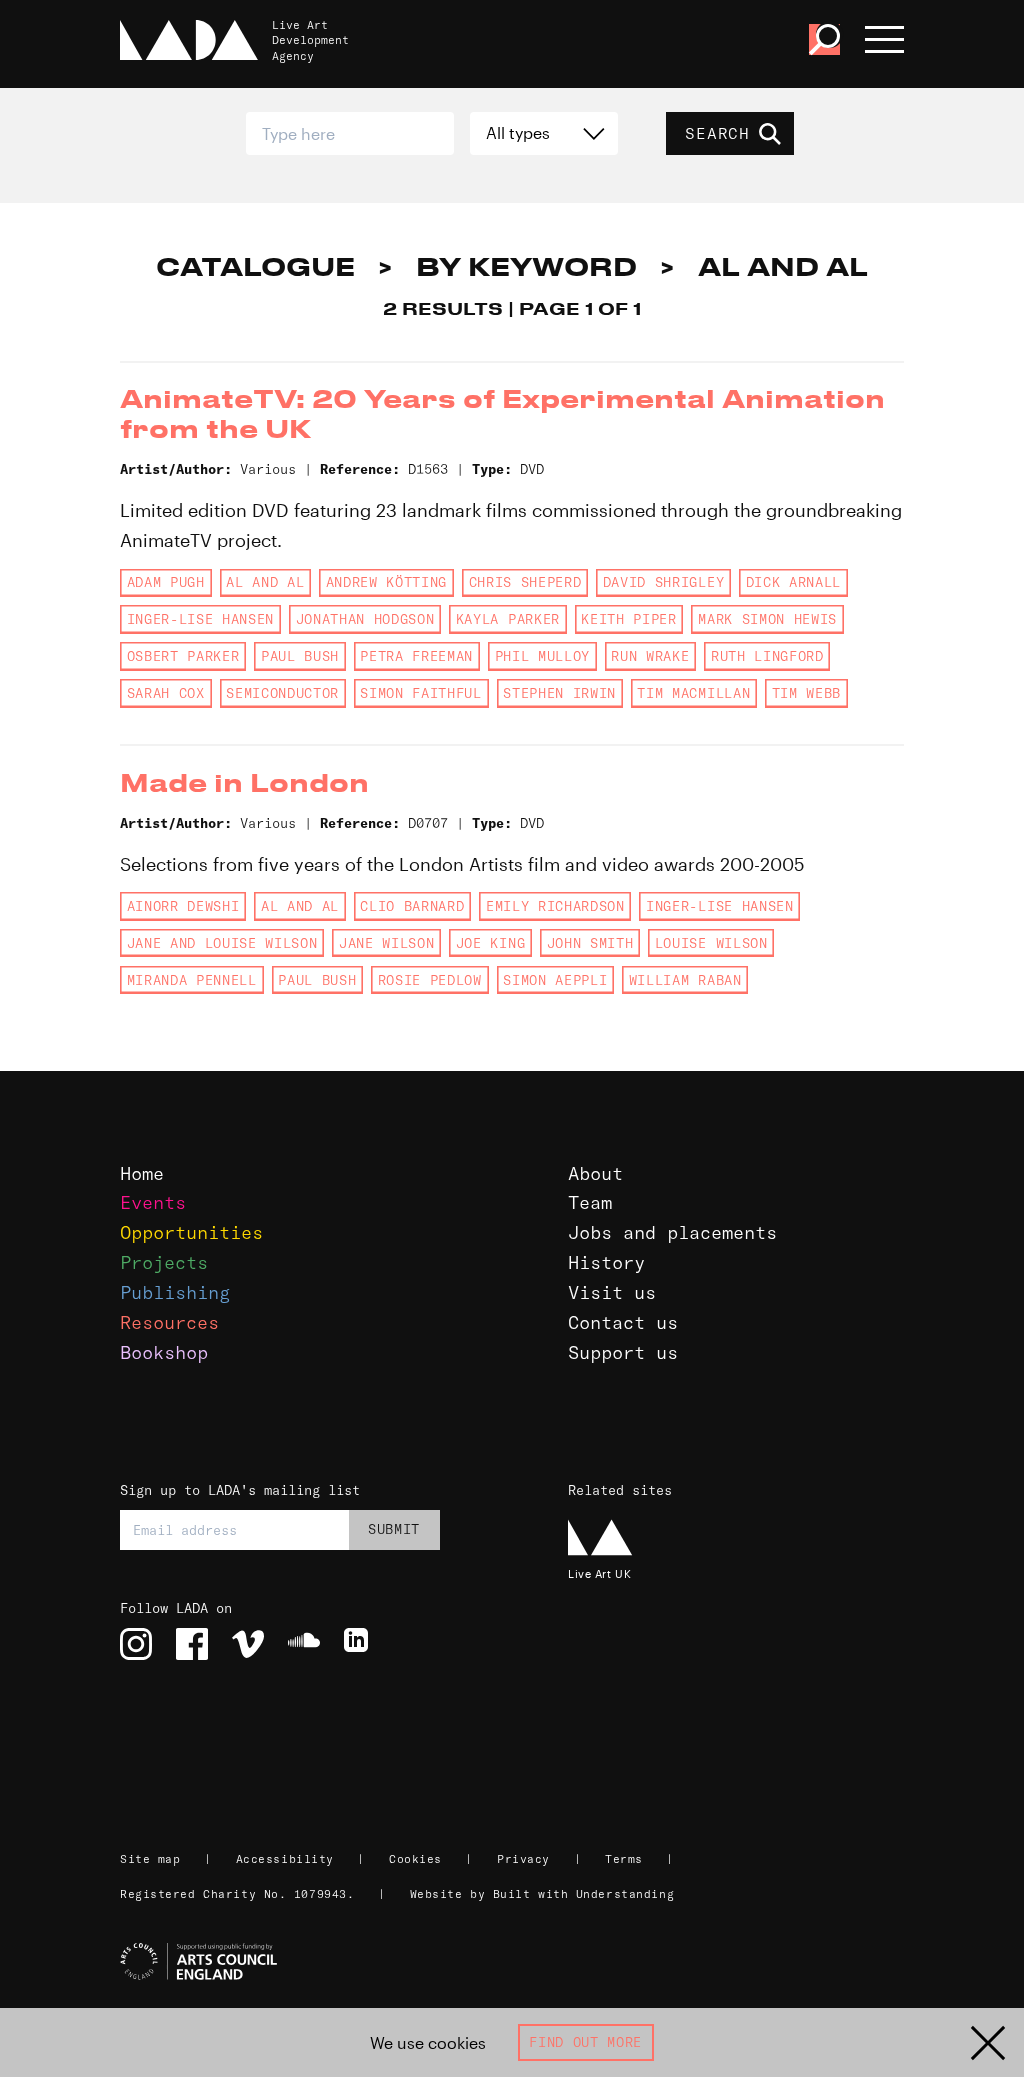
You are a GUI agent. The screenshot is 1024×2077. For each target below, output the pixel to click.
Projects (164, 1262)
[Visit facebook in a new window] (192, 1644)
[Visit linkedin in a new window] (360, 1644)
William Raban (685, 980)
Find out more (585, 2042)
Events (153, 1202)
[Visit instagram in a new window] (136, 1644)
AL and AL (265, 582)
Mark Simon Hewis (767, 619)
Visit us (612, 1292)
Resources (169, 1322)
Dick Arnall (793, 582)
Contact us (623, 1322)
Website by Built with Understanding (542, 1894)
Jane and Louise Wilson (222, 943)
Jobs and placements (672, 1232)
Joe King (490, 943)
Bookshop (164, 1352)
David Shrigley (663, 582)
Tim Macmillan (693, 693)
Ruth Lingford (767, 656)
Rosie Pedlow (430, 980)
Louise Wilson (711, 943)
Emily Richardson (555, 906)
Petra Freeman (416, 656)
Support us (623, 1352)
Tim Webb (806, 693)
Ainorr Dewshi (183, 906)
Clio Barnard (412, 906)
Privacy (523, 1859)
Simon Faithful (420, 693)
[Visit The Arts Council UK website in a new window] (520, 1962)
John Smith (590, 943)
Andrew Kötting (386, 582)
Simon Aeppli (555, 980)
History (606, 1262)
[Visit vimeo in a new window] (248, 1644)
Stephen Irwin (559, 693)
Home (142, 1173)
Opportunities (191, 1232)
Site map (150, 1859)
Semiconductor (282, 693)
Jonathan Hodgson (365, 619)
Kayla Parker (508, 619)
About (595, 1173)
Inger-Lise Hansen (200, 619)
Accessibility (285, 1859)
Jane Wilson (386, 943)
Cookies (415, 1859)
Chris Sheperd (525, 582)
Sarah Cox (166, 693)
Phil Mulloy (542, 656)
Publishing (175, 1292)
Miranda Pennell (192, 980)
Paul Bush (300, 656)
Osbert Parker (183, 656)
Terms (624, 1859)
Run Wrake (650, 656)
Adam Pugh (166, 582)
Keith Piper (628, 619)
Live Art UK (599, 1573)
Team (590, 1202)
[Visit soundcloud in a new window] (304, 1644)
